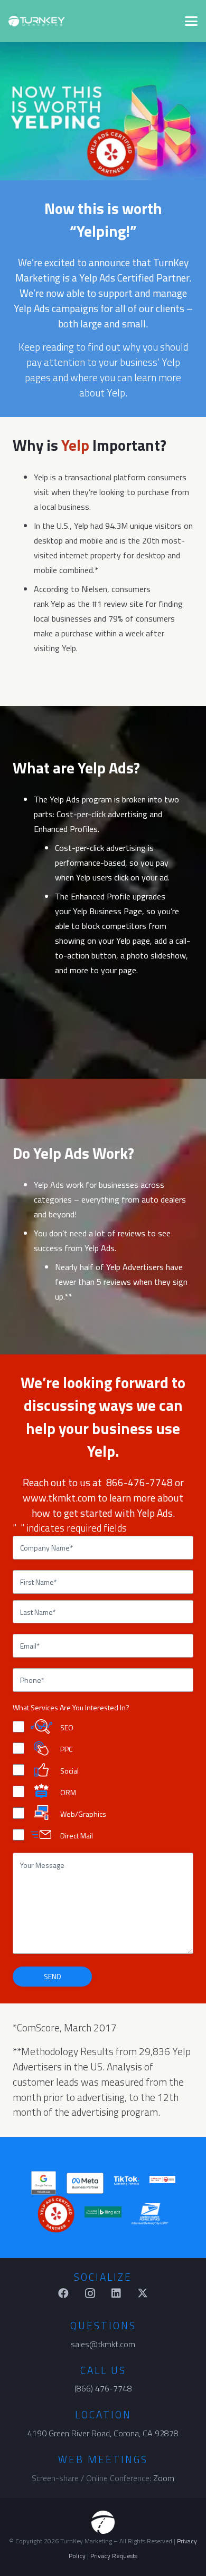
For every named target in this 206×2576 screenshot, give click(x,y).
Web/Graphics (83, 1813)
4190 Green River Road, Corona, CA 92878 (103, 2433)
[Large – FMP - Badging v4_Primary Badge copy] (85, 2183)
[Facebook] (63, 2293)
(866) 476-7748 (103, 2388)
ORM (68, 1792)
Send (53, 1976)
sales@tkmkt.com (103, 2344)
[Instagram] (90, 2293)
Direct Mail (77, 1835)
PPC (66, 1749)
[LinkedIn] (116, 2293)
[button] (191, 21)
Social (69, 1771)
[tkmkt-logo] (37, 21)
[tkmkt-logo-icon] (103, 2522)
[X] (143, 2293)
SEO (67, 1727)
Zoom (164, 2478)
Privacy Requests (114, 2556)
